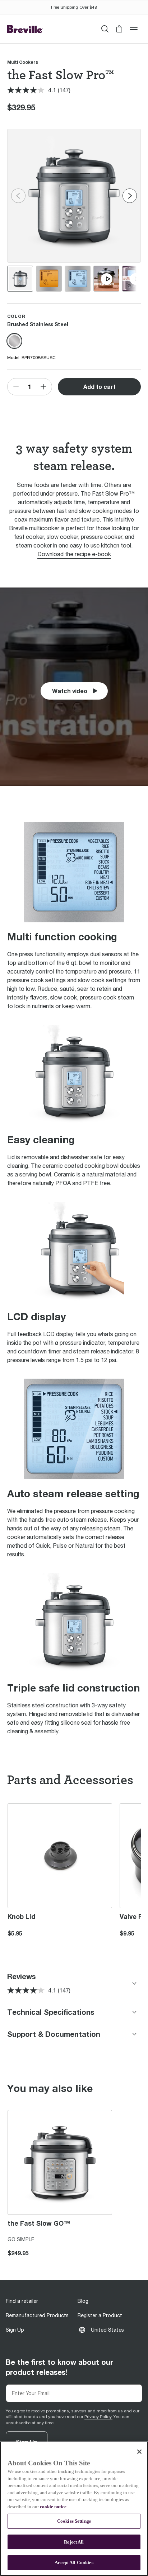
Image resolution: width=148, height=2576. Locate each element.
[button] (119, 29)
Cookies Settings (74, 2521)
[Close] (139, 2452)
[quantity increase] (43, 387)
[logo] (25, 29)
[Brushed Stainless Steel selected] (14, 341)
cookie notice (53, 2507)
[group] (20, 279)
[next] (130, 196)
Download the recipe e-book (74, 554)
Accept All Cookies (74, 2562)
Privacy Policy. (98, 2417)
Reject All (74, 2542)
